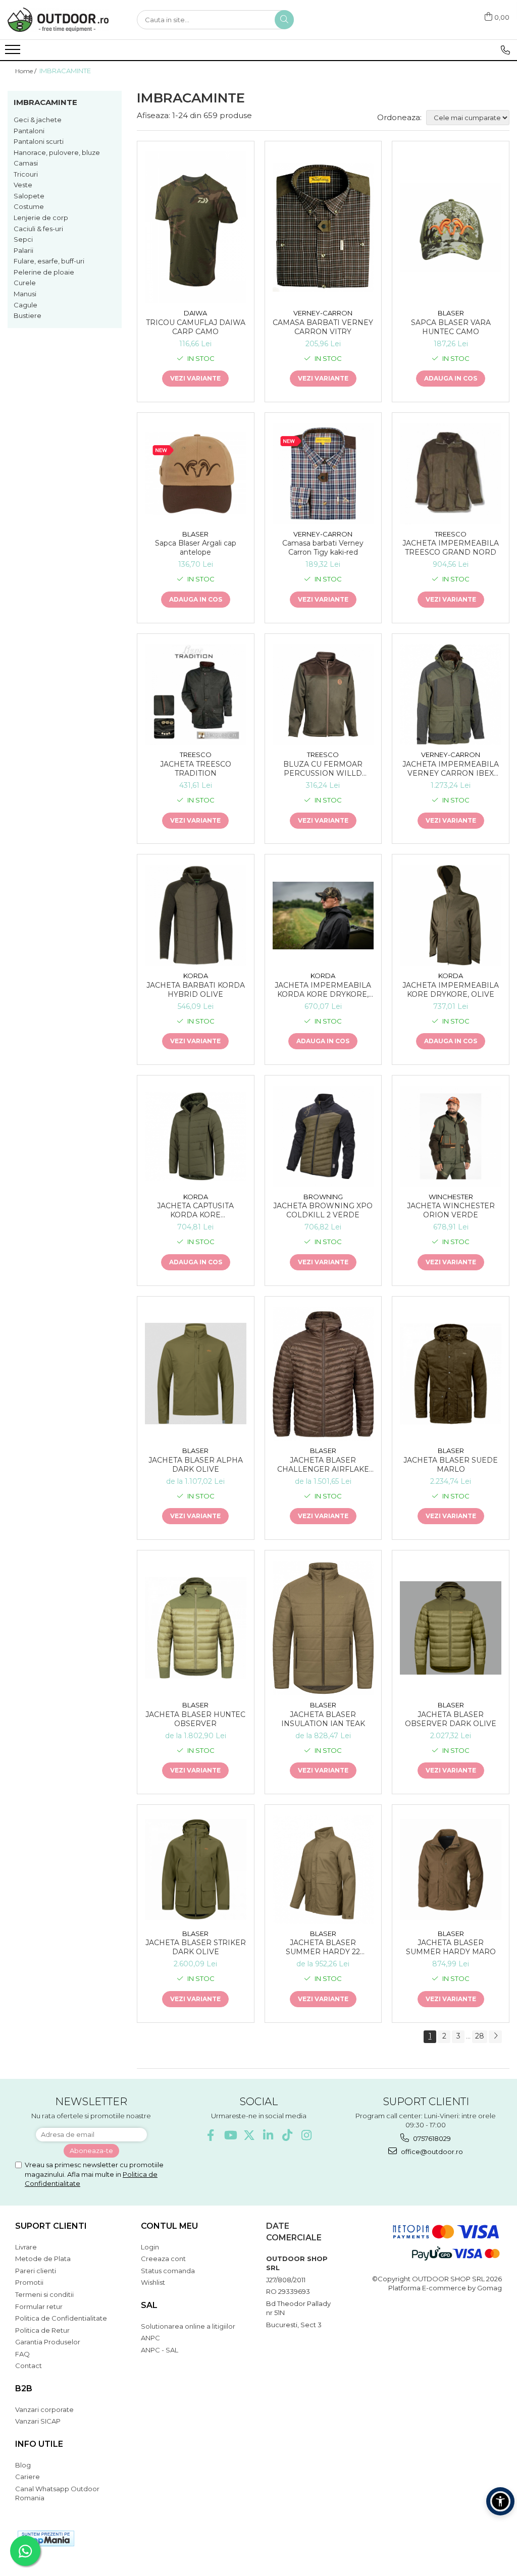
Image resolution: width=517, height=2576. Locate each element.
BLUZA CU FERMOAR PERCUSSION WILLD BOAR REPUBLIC (323, 769)
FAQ (22, 2354)
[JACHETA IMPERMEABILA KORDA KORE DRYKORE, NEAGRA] (323, 916)
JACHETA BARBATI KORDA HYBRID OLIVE (196, 990)
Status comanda (168, 2271)
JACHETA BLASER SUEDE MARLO (451, 1465)
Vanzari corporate (44, 2409)
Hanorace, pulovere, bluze (57, 152)
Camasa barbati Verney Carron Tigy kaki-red (323, 548)
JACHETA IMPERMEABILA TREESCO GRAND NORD (451, 548)
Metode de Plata (43, 2259)
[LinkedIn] (268, 2135)
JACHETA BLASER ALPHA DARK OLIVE (196, 1465)
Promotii (29, 2282)
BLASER (451, 313)
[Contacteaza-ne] (505, 50)
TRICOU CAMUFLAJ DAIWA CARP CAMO (196, 327)
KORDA (196, 976)
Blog (23, 2465)
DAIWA (195, 313)
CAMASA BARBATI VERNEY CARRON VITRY (323, 327)
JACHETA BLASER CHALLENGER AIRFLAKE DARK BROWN (323, 1465)
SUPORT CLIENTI (51, 2226)
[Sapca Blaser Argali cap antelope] (196, 474)
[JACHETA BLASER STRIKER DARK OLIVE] (196, 1870)
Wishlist (153, 2282)
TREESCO (451, 534)
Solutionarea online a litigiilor (188, 2326)
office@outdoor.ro (431, 2152)
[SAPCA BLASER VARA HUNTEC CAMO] (451, 227)
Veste (23, 185)
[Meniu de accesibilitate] (500, 2501)
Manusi (25, 294)
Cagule (25, 305)
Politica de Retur (42, 2330)
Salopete (29, 196)
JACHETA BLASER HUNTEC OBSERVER (195, 1719)
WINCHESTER (451, 1197)
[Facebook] (211, 2135)
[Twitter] (249, 2135)
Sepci (23, 239)
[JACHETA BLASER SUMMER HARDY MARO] (451, 1870)
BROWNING (323, 1197)
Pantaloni (29, 131)
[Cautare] (284, 20)
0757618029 (431, 2138)
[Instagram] (307, 2135)
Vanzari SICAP (38, 2421)
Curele (25, 283)
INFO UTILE (39, 2444)
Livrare (26, 2247)
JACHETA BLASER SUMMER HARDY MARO (451, 1947)
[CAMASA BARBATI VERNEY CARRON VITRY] (323, 227)
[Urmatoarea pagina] (495, 2037)
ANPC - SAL (160, 2350)
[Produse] (14, 52)
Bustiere (28, 315)
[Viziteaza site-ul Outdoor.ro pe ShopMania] (46, 2538)
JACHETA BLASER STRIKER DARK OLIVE (196, 1947)
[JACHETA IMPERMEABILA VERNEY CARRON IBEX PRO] (451, 695)
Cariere (28, 2477)
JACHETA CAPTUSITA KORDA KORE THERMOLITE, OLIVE (195, 1210)
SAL (149, 2305)
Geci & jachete (38, 120)
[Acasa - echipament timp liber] (58, 20)
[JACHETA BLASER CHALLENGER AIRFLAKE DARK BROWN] (323, 1374)
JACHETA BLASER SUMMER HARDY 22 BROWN (323, 1947)
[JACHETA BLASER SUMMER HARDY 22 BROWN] (323, 1869)
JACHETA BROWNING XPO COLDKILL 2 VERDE (323, 1210)
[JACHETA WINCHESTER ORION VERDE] (451, 1136)
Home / (27, 71)
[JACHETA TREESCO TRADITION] (196, 695)
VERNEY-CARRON (323, 313)
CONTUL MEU (169, 2226)
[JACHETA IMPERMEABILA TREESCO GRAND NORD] (451, 474)
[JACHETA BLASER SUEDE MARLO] (451, 1374)
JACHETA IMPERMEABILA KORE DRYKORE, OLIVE (451, 990)
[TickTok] (288, 2135)
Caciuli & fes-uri (38, 229)
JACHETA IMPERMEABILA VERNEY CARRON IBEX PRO (451, 769)
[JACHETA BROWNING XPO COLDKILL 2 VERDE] (323, 1136)
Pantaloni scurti (39, 141)
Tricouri (26, 174)
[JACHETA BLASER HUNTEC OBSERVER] (196, 1628)
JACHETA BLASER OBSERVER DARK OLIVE (451, 1719)
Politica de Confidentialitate (61, 2318)
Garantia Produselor (48, 2342)
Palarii (23, 250)
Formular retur (39, 2306)
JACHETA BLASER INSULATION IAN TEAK (323, 1719)
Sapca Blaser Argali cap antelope (196, 548)
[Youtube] (230, 2135)
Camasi (26, 163)
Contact (29, 2366)
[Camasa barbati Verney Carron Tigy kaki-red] (323, 474)
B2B (24, 2389)
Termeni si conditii (44, 2294)
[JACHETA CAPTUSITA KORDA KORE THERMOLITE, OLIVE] (196, 1136)
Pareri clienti (36, 2271)
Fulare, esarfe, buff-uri (49, 261)
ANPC (150, 2338)
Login (150, 2247)
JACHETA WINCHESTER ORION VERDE (451, 1210)
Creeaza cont (163, 2259)
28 (480, 2036)
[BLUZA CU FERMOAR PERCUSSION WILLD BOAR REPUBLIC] (323, 695)
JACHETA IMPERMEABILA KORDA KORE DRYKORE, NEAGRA (323, 990)
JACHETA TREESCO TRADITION (196, 769)
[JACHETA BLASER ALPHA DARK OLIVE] (196, 1374)
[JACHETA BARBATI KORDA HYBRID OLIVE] (196, 915)
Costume (29, 206)
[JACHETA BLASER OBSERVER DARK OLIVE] (451, 1628)
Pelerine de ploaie (44, 272)
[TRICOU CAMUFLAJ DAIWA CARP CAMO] (196, 227)
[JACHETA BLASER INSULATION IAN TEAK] (323, 1628)
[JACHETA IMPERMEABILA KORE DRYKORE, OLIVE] (451, 915)
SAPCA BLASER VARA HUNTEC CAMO (451, 327)
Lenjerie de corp (41, 218)
